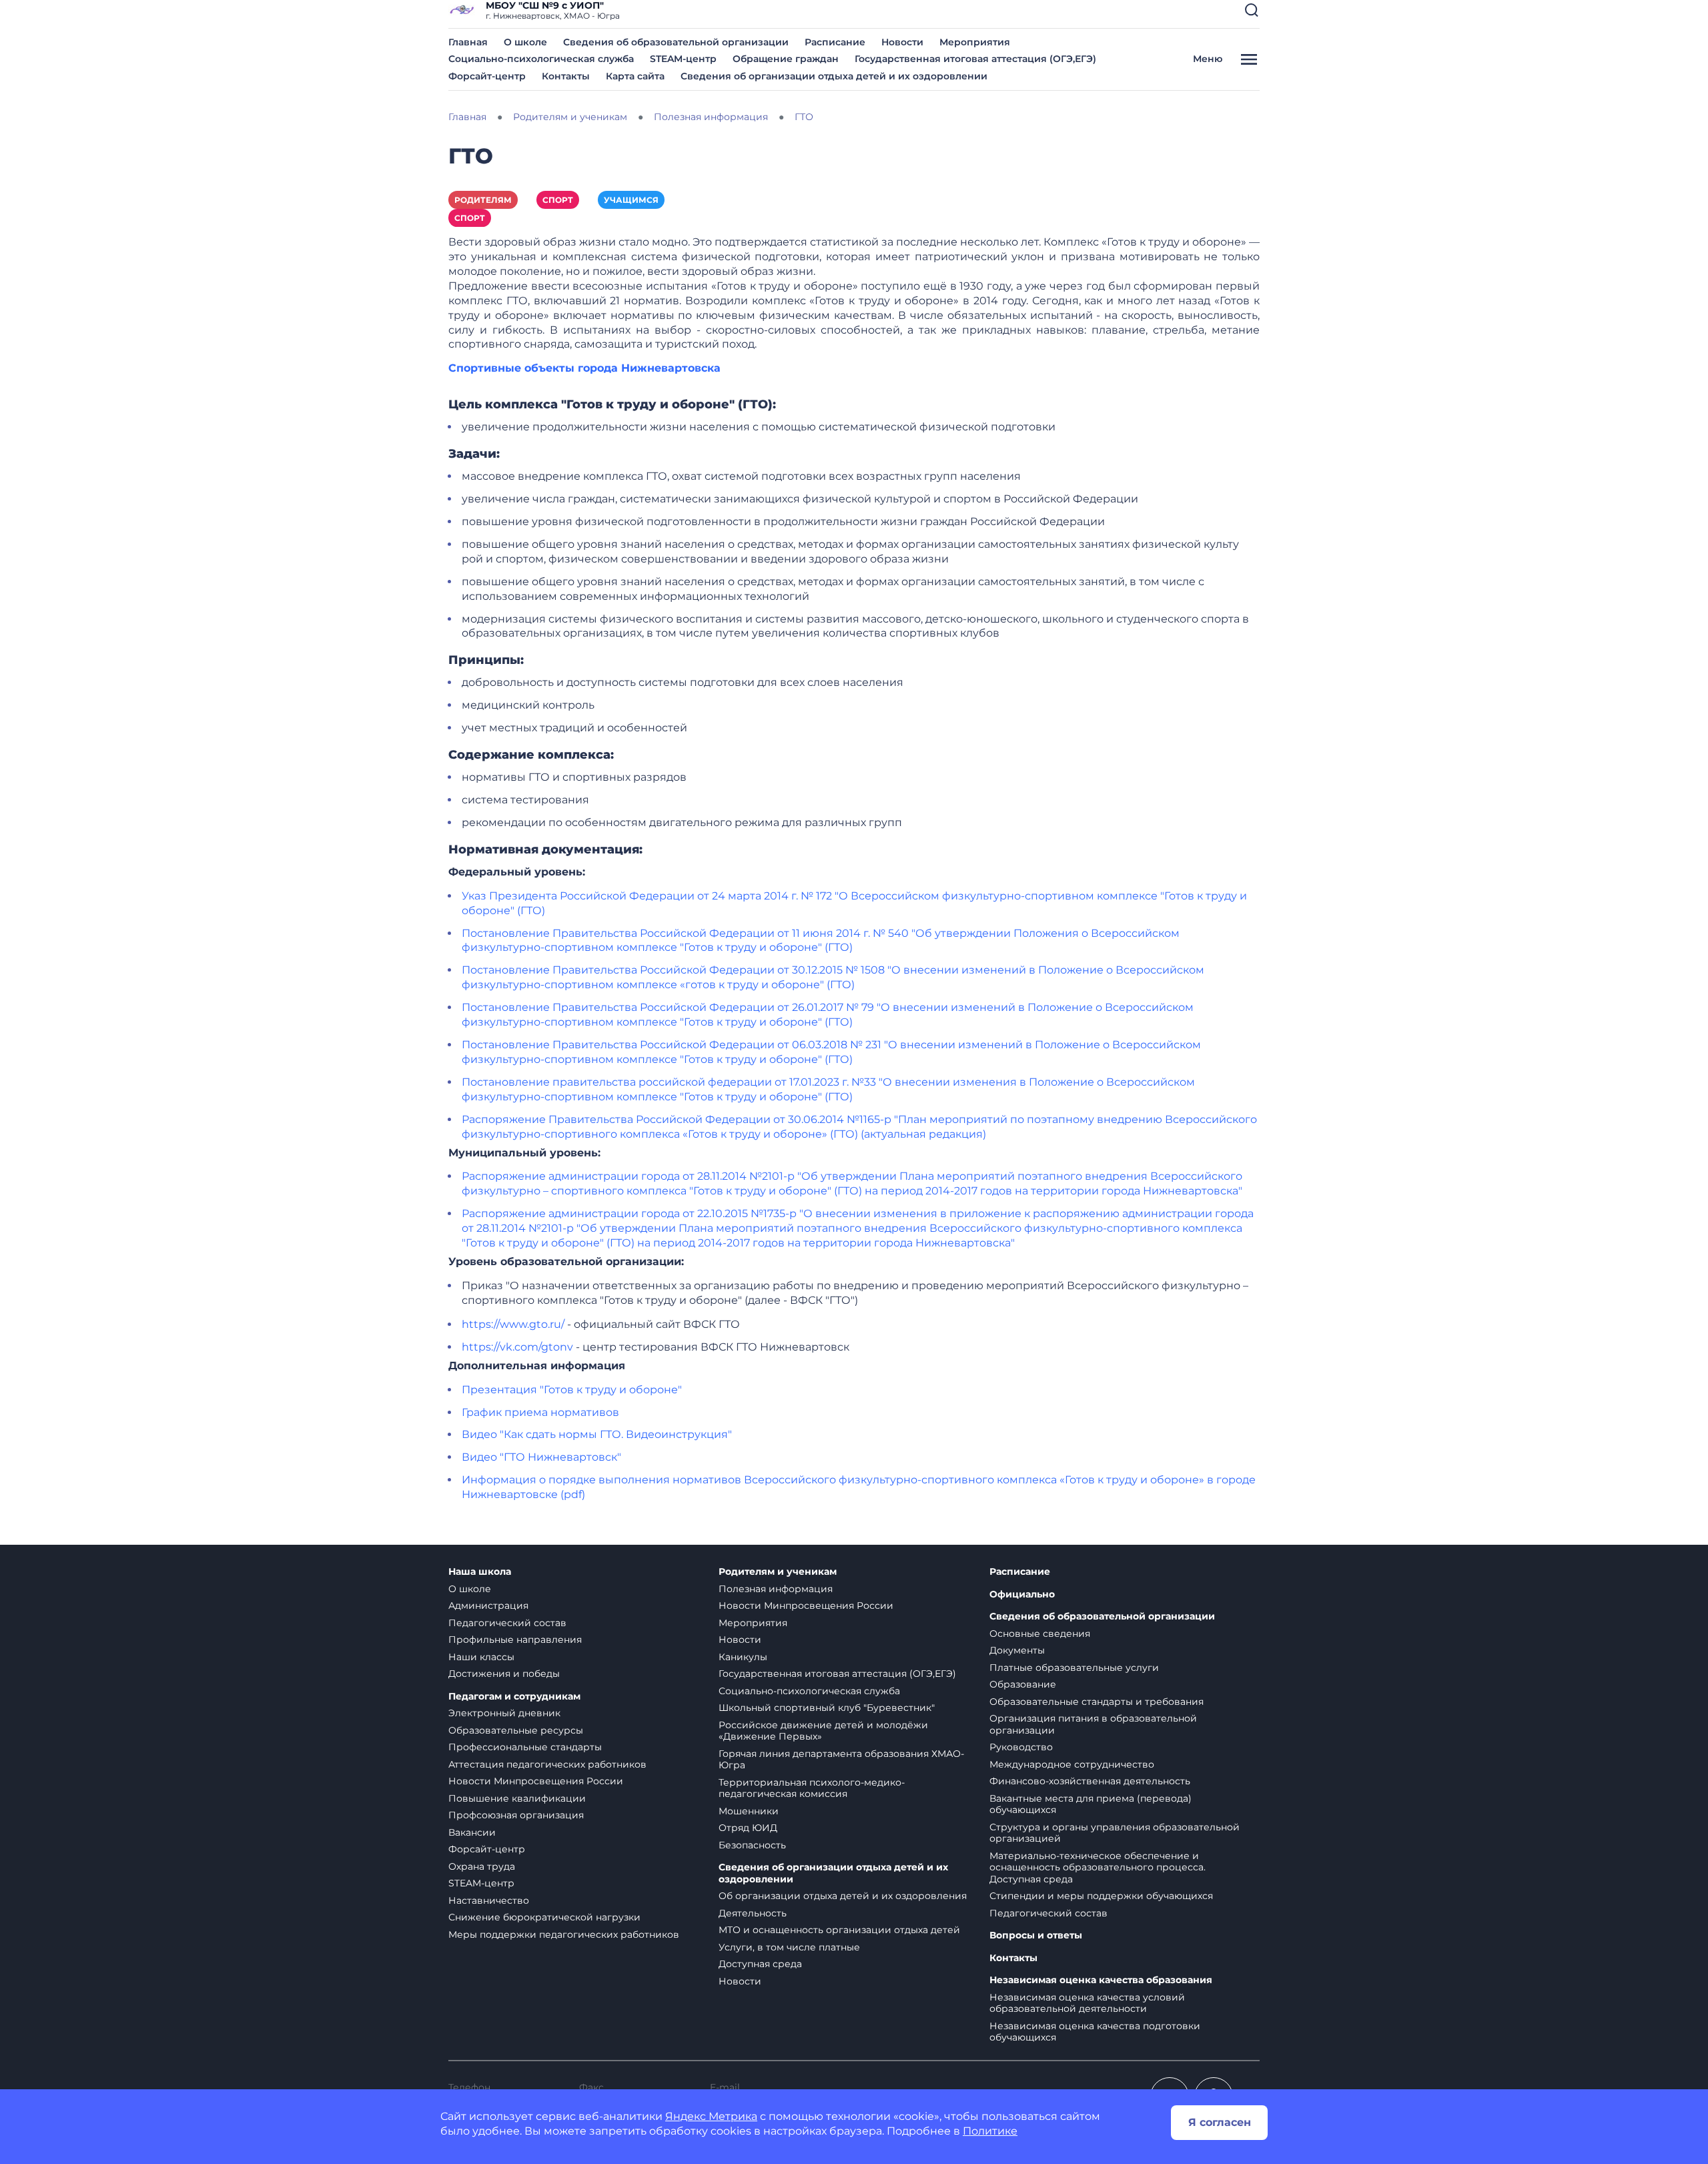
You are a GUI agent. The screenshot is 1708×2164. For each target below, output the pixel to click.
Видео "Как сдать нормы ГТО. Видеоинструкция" (597, 1434)
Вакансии (472, 1832)
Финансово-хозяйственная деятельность (1090, 1781)
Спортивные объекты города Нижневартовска (584, 368)
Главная (468, 42)
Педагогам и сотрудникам (514, 1697)
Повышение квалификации (517, 1798)
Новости (902, 42)
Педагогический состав (507, 1623)
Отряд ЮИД (748, 1828)
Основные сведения (1040, 1634)
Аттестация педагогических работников (547, 1764)
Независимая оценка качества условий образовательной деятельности (1087, 2003)
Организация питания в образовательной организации (1093, 1724)
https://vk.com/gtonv (517, 1347)
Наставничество (489, 1900)
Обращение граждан (786, 59)
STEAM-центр (683, 59)
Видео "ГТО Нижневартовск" (541, 1457)
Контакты (566, 76)
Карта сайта (635, 76)
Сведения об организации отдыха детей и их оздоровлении (834, 76)
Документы (1017, 1650)
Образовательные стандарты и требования (1097, 1702)
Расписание (835, 42)
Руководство (1021, 1747)
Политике (990, 2131)
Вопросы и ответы (1036, 1935)
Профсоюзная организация (516, 1815)
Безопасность (752, 1845)
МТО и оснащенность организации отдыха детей (839, 1930)
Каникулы (743, 1657)
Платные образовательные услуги (1074, 1668)
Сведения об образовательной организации (676, 42)
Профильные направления (515, 1640)
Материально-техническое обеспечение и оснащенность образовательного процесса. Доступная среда (1098, 1867)
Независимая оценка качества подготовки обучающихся (1095, 2032)
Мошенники (749, 1811)
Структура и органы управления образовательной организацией (1115, 1833)
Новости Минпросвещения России (536, 1781)
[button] (1252, 10)
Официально (1022, 1594)
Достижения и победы (504, 1674)
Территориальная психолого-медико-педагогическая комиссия (812, 1788)
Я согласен (1220, 2122)
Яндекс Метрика (711, 2116)
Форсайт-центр (487, 76)
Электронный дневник (504, 1713)
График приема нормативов (540, 1412)
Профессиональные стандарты (525, 1747)
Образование (1023, 1684)
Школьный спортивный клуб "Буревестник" (827, 1708)
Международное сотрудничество (1072, 1764)
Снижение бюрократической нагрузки (544, 1917)
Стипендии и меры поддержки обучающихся (1101, 1896)
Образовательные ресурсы (516, 1730)
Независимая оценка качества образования (1101, 1980)
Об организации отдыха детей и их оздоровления (843, 1896)
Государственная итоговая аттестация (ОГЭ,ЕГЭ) (975, 59)
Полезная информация (776, 1589)
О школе (525, 42)
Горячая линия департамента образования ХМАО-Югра (841, 1760)
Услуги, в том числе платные (789, 1947)
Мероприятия (975, 42)
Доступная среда (760, 1964)
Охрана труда (482, 1866)
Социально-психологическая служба (541, 59)
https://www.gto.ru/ (513, 1324)
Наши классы (481, 1657)
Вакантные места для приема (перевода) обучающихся (1091, 1804)
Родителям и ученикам (778, 1572)
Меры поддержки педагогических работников (564, 1934)
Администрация (488, 1605)
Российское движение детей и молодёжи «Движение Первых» (823, 1731)
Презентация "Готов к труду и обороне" (572, 1390)
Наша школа (480, 1572)
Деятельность (753, 1913)
